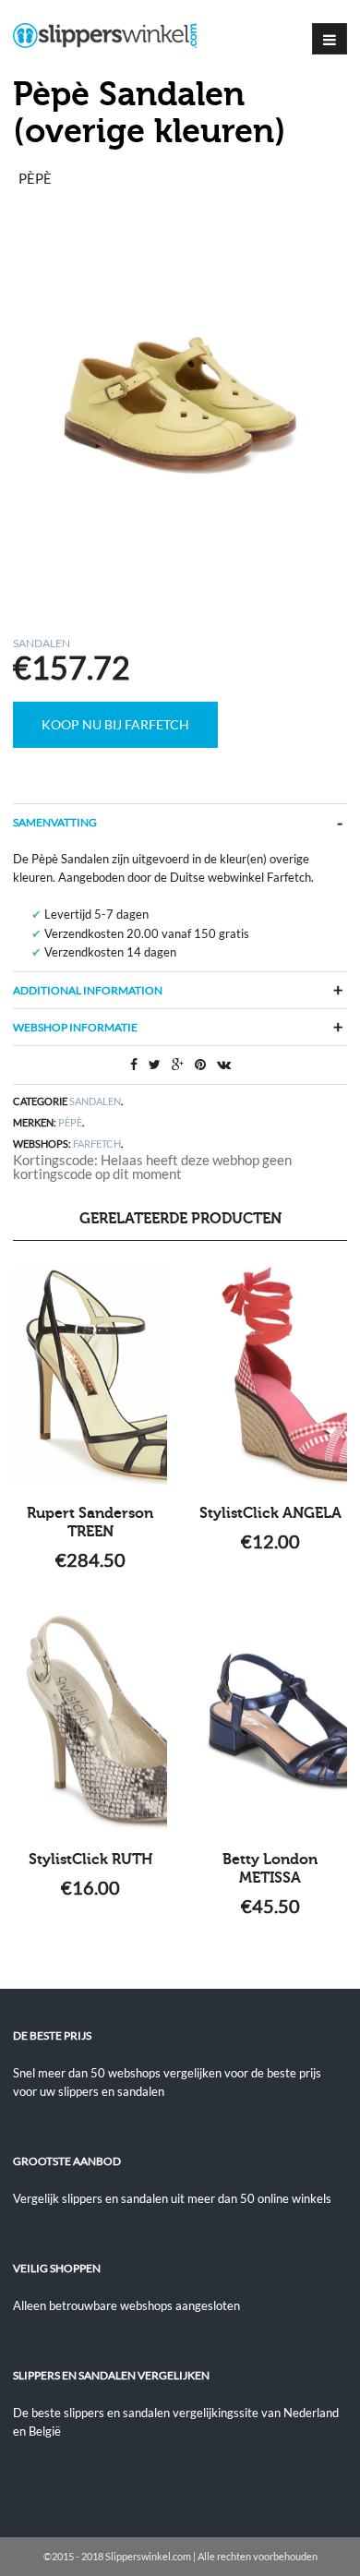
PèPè (70, 1122)
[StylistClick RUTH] (90, 1721)
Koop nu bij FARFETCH (115, 724)
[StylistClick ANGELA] (270, 1375)
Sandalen (42, 643)
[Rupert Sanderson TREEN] (90, 1375)
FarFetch (97, 1144)
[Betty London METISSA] (270, 1721)
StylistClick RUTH (90, 1860)
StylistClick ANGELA (270, 1513)
